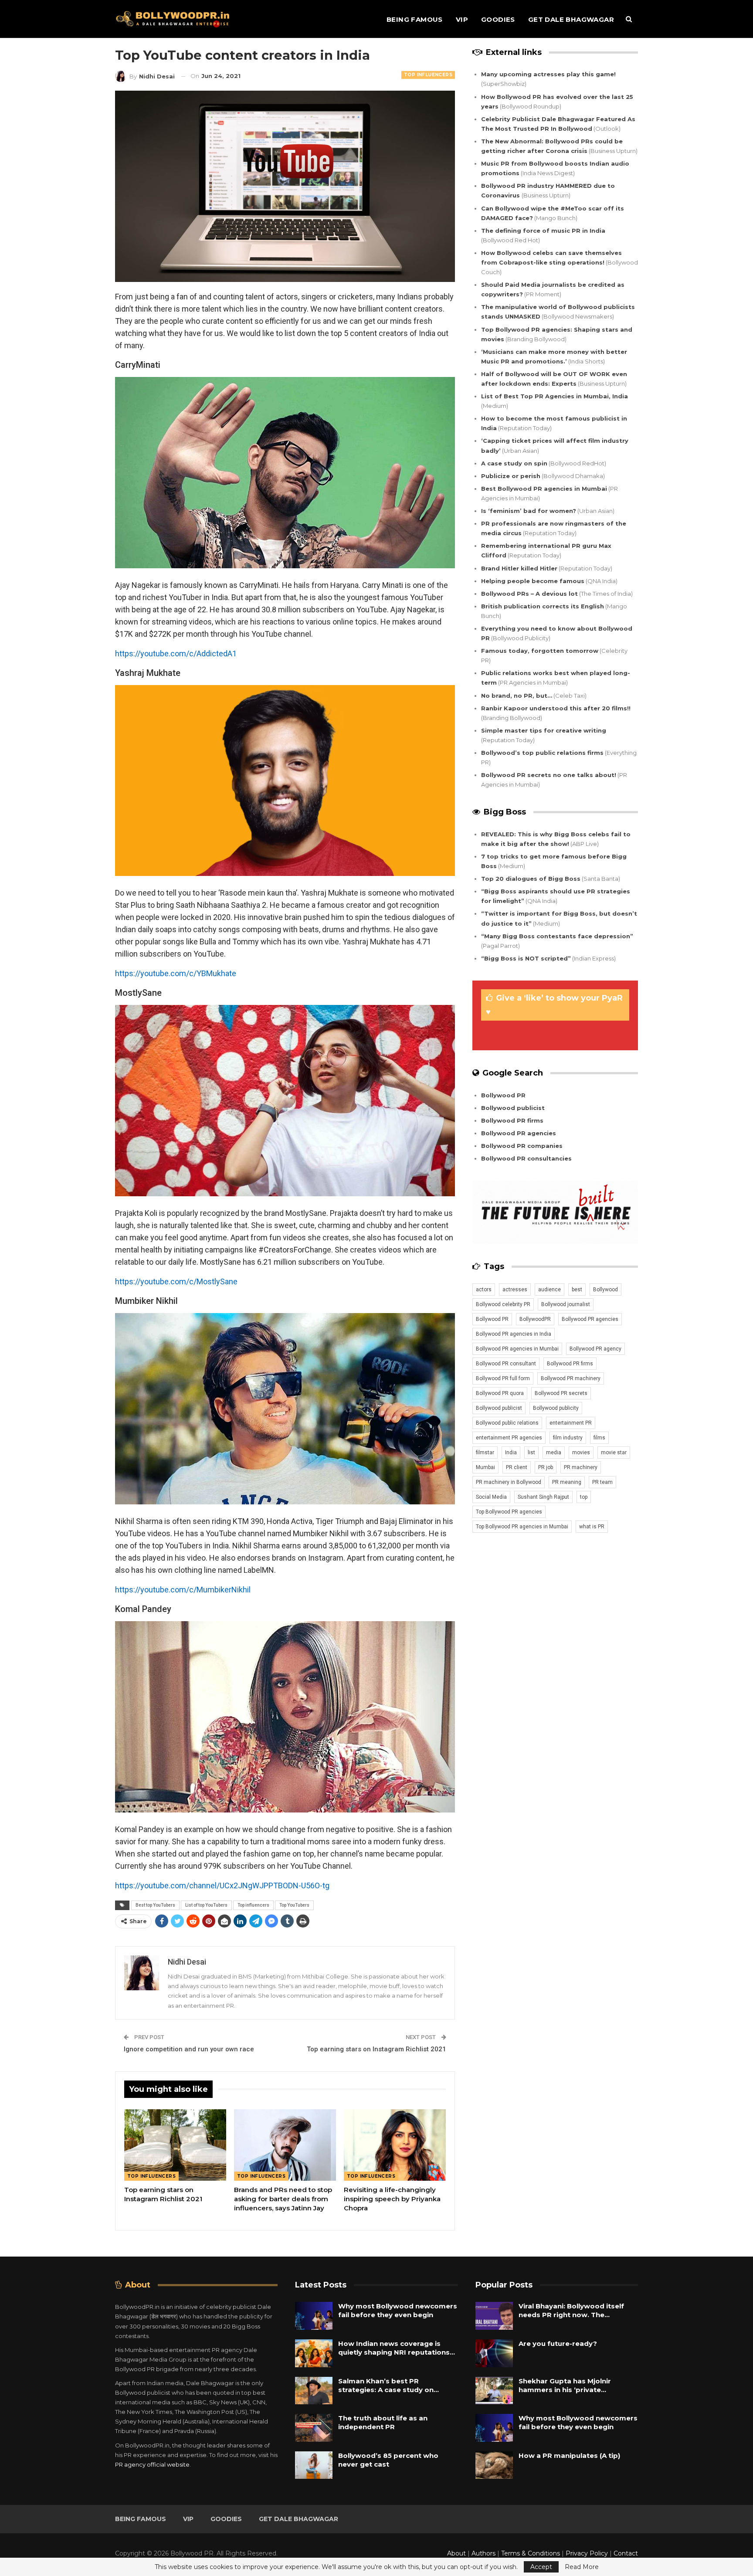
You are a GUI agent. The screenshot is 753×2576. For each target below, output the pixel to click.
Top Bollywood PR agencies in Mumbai (522, 1527)
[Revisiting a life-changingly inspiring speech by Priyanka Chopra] (395, 2145)
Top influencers (253, 1905)
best (577, 1290)
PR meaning (567, 1482)
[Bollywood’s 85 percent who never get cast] (314, 2465)
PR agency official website (152, 2464)
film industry (568, 1438)
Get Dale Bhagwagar (571, 19)
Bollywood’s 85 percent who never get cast (388, 2460)
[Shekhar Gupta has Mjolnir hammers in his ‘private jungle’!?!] (494, 2391)
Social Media (491, 1497)
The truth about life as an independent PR (383, 2422)
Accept (541, 2567)
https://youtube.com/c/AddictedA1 (176, 653)
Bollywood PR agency (595, 1349)
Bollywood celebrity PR (503, 1304)
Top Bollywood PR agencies (509, 1512)
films (599, 1438)
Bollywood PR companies (522, 1146)
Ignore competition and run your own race (189, 2049)
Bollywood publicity (556, 1408)
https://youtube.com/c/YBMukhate (176, 973)
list (531, 1453)
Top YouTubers (294, 1905)
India (511, 1453)
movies (581, 1453)
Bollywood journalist (566, 1304)
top (584, 1497)
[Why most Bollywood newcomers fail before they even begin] (314, 2316)
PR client (517, 1467)
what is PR (592, 1527)
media (554, 1453)
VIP (462, 19)
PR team (602, 1482)
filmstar (485, 1453)
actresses (515, 1290)
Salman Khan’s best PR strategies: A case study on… (388, 2385)
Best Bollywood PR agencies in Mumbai (544, 489)
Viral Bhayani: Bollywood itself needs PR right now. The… (571, 2310)
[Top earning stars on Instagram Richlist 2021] (175, 2145)
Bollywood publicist (513, 1108)
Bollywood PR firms (512, 1120)
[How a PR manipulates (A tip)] (494, 2465)
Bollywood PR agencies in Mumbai (517, 1349)
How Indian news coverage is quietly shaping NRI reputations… (397, 2348)
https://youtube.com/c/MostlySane (176, 1281)
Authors (483, 2553)
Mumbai (485, 1467)
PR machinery (581, 1467)
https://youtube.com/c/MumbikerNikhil (183, 1590)
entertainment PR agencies (509, 1438)
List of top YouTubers (206, 1905)
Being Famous (415, 19)
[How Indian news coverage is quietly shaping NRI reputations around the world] (314, 2353)
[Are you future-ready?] (494, 2353)
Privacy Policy (587, 2553)
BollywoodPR (535, 1319)
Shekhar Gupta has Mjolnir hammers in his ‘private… (565, 2385)
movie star (614, 1453)
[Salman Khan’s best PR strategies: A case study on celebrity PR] (314, 2391)
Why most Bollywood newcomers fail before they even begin (398, 2310)
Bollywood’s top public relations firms (542, 753)
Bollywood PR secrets (561, 1393)
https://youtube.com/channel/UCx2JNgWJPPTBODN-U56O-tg (222, 1885)
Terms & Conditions (531, 2553)
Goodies (498, 19)
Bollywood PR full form (503, 1378)
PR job (546, 1467)
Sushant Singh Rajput (543, 1497)
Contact (626, 2553)
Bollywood (605, 1290)
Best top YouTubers (155, 1905)
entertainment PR (571, 1423)
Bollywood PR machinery (571, 1378)
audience (549, 1290)
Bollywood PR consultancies (526, 1158)
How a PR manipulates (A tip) (569, 2456)
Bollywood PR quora (500, 1393)
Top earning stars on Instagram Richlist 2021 (376, 2049)
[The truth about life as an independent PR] (314, 2428)
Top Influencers (428, 75)
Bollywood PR (503, 1095)
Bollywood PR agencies (519, 1133)
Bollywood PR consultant (506, 1364)
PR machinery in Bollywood (509, 1482)
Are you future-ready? (558, 2344)
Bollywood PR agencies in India (514, 1334)
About (456, 2553)
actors (484, 1290)
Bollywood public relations (507, 1423)
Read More (582, 2567)
